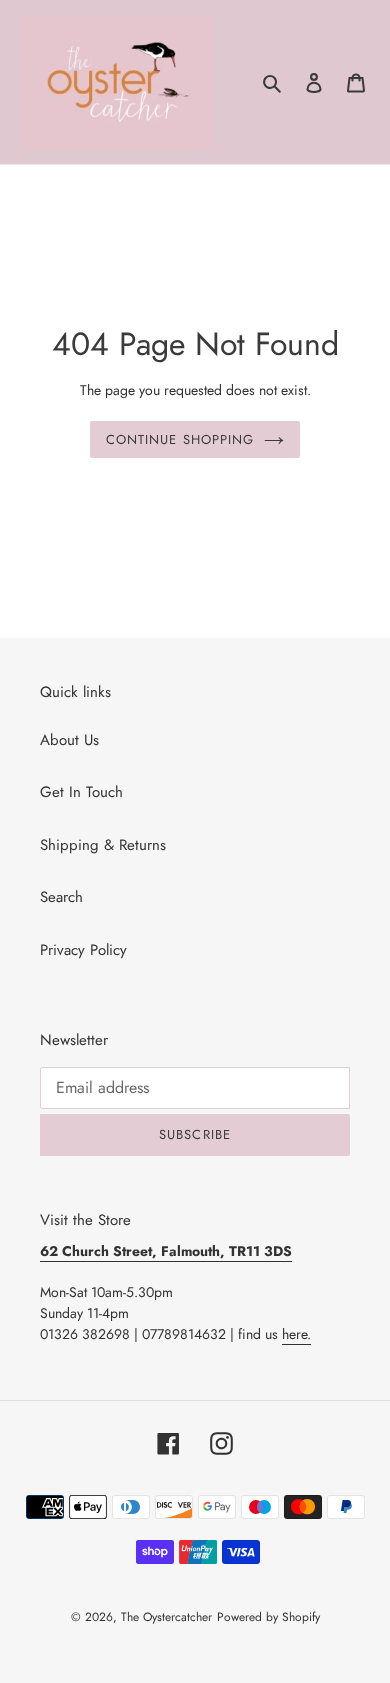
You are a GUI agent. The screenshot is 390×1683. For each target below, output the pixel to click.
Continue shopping (180, 439)
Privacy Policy (83, 950)
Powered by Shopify (268, 1617)
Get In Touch (81, 792)
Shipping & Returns (103, 845)
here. (296, 1334)
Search (61, 897)
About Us (69, 740)
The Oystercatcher (166, 1617)
